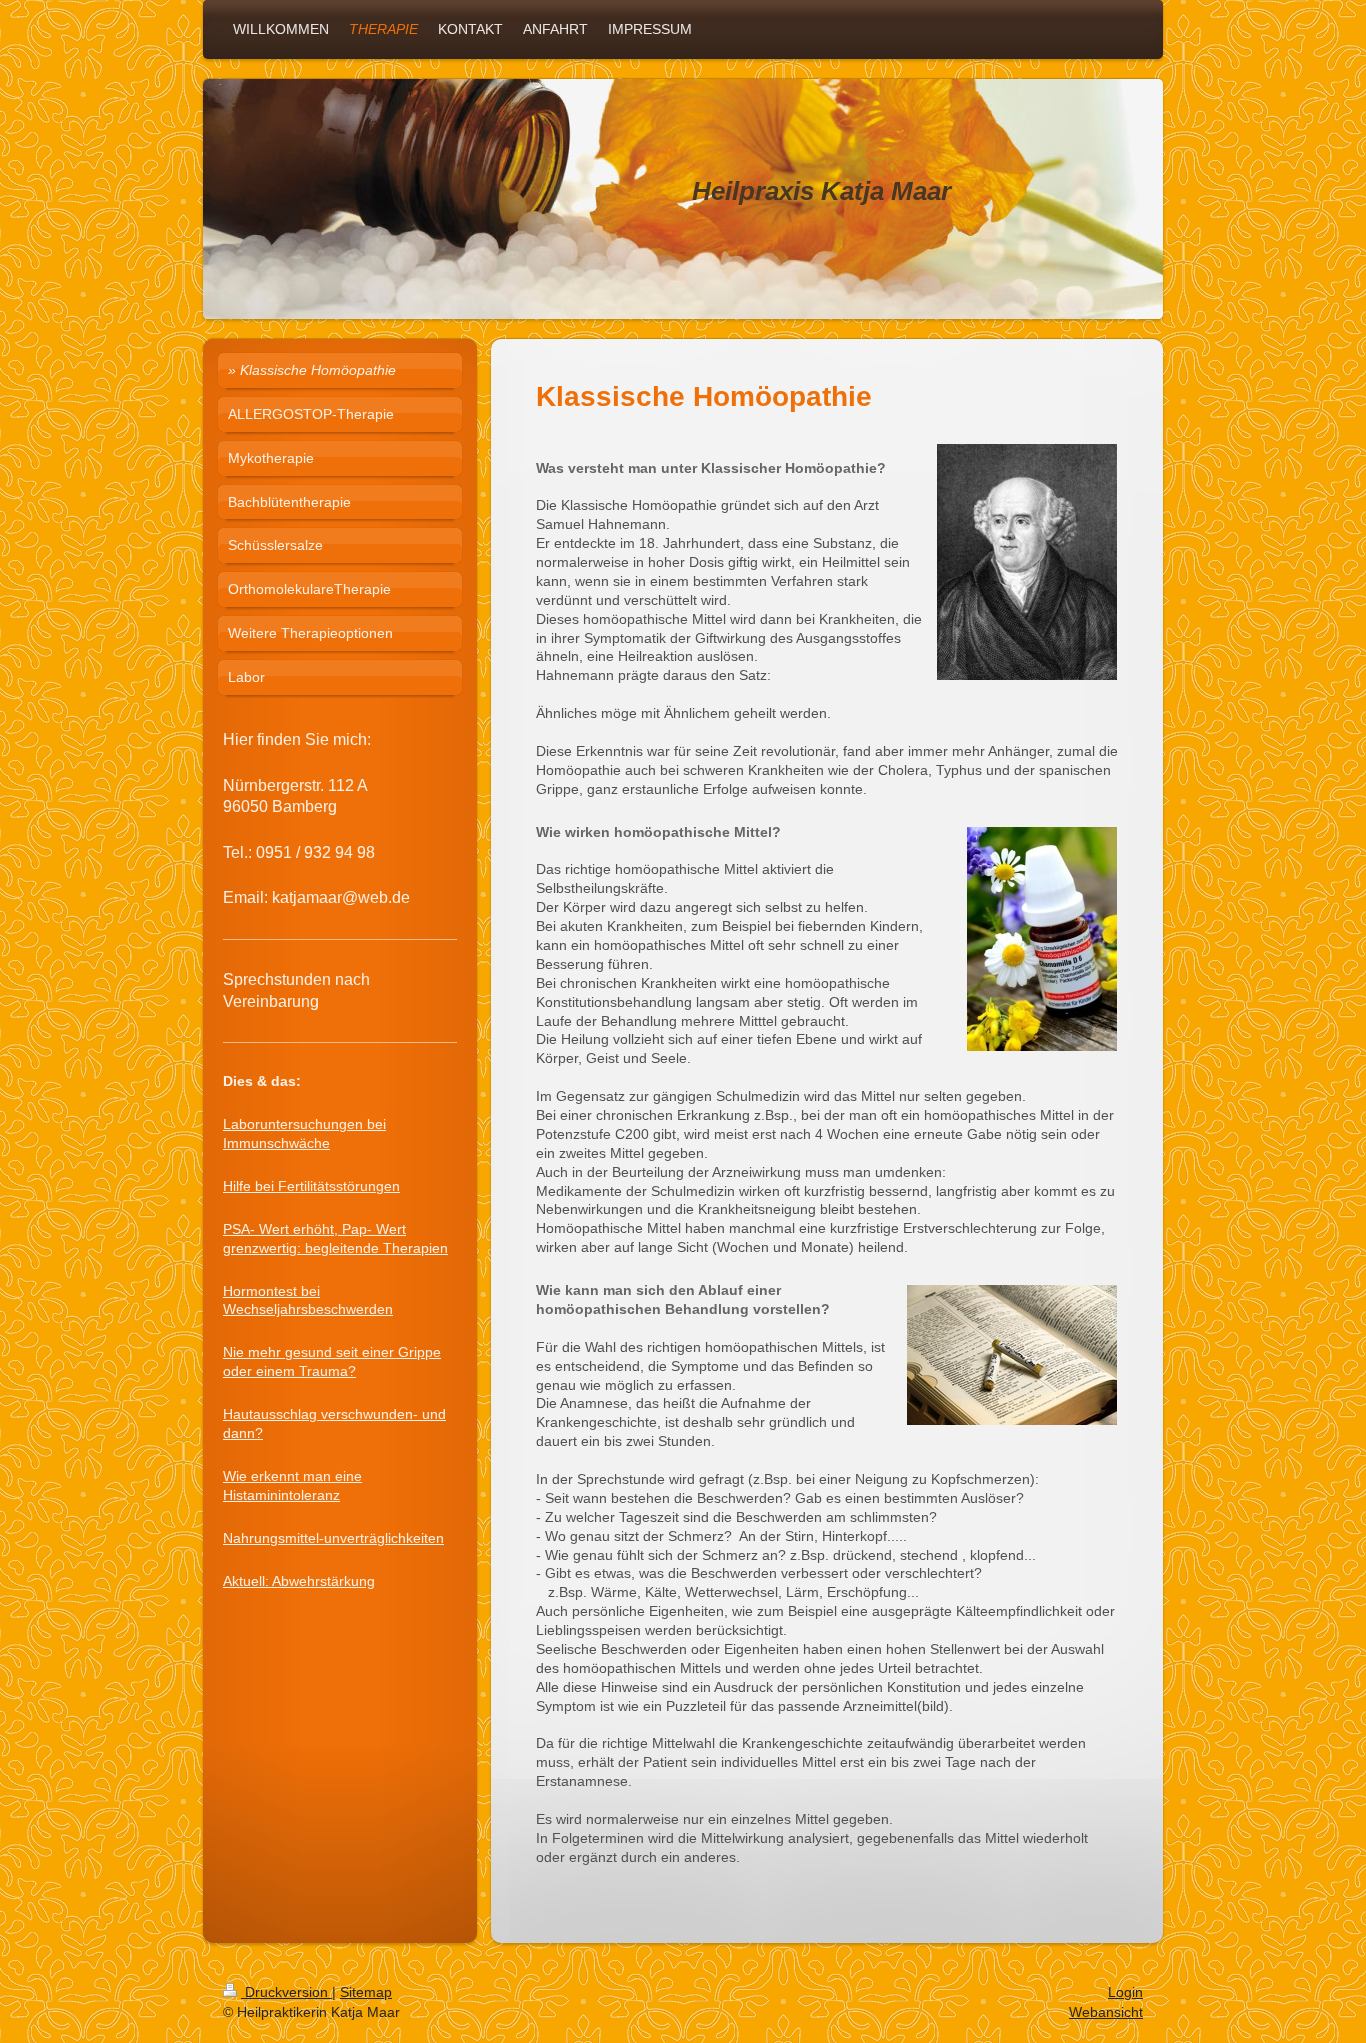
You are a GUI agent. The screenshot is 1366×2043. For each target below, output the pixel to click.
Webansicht (1106, 2012)
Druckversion (286, 1992)
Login (1125, 1992)
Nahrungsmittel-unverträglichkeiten (333, 1538)
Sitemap (366, 1992)
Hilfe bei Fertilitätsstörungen (311, 1186)
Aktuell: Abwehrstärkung (299, 1581)
